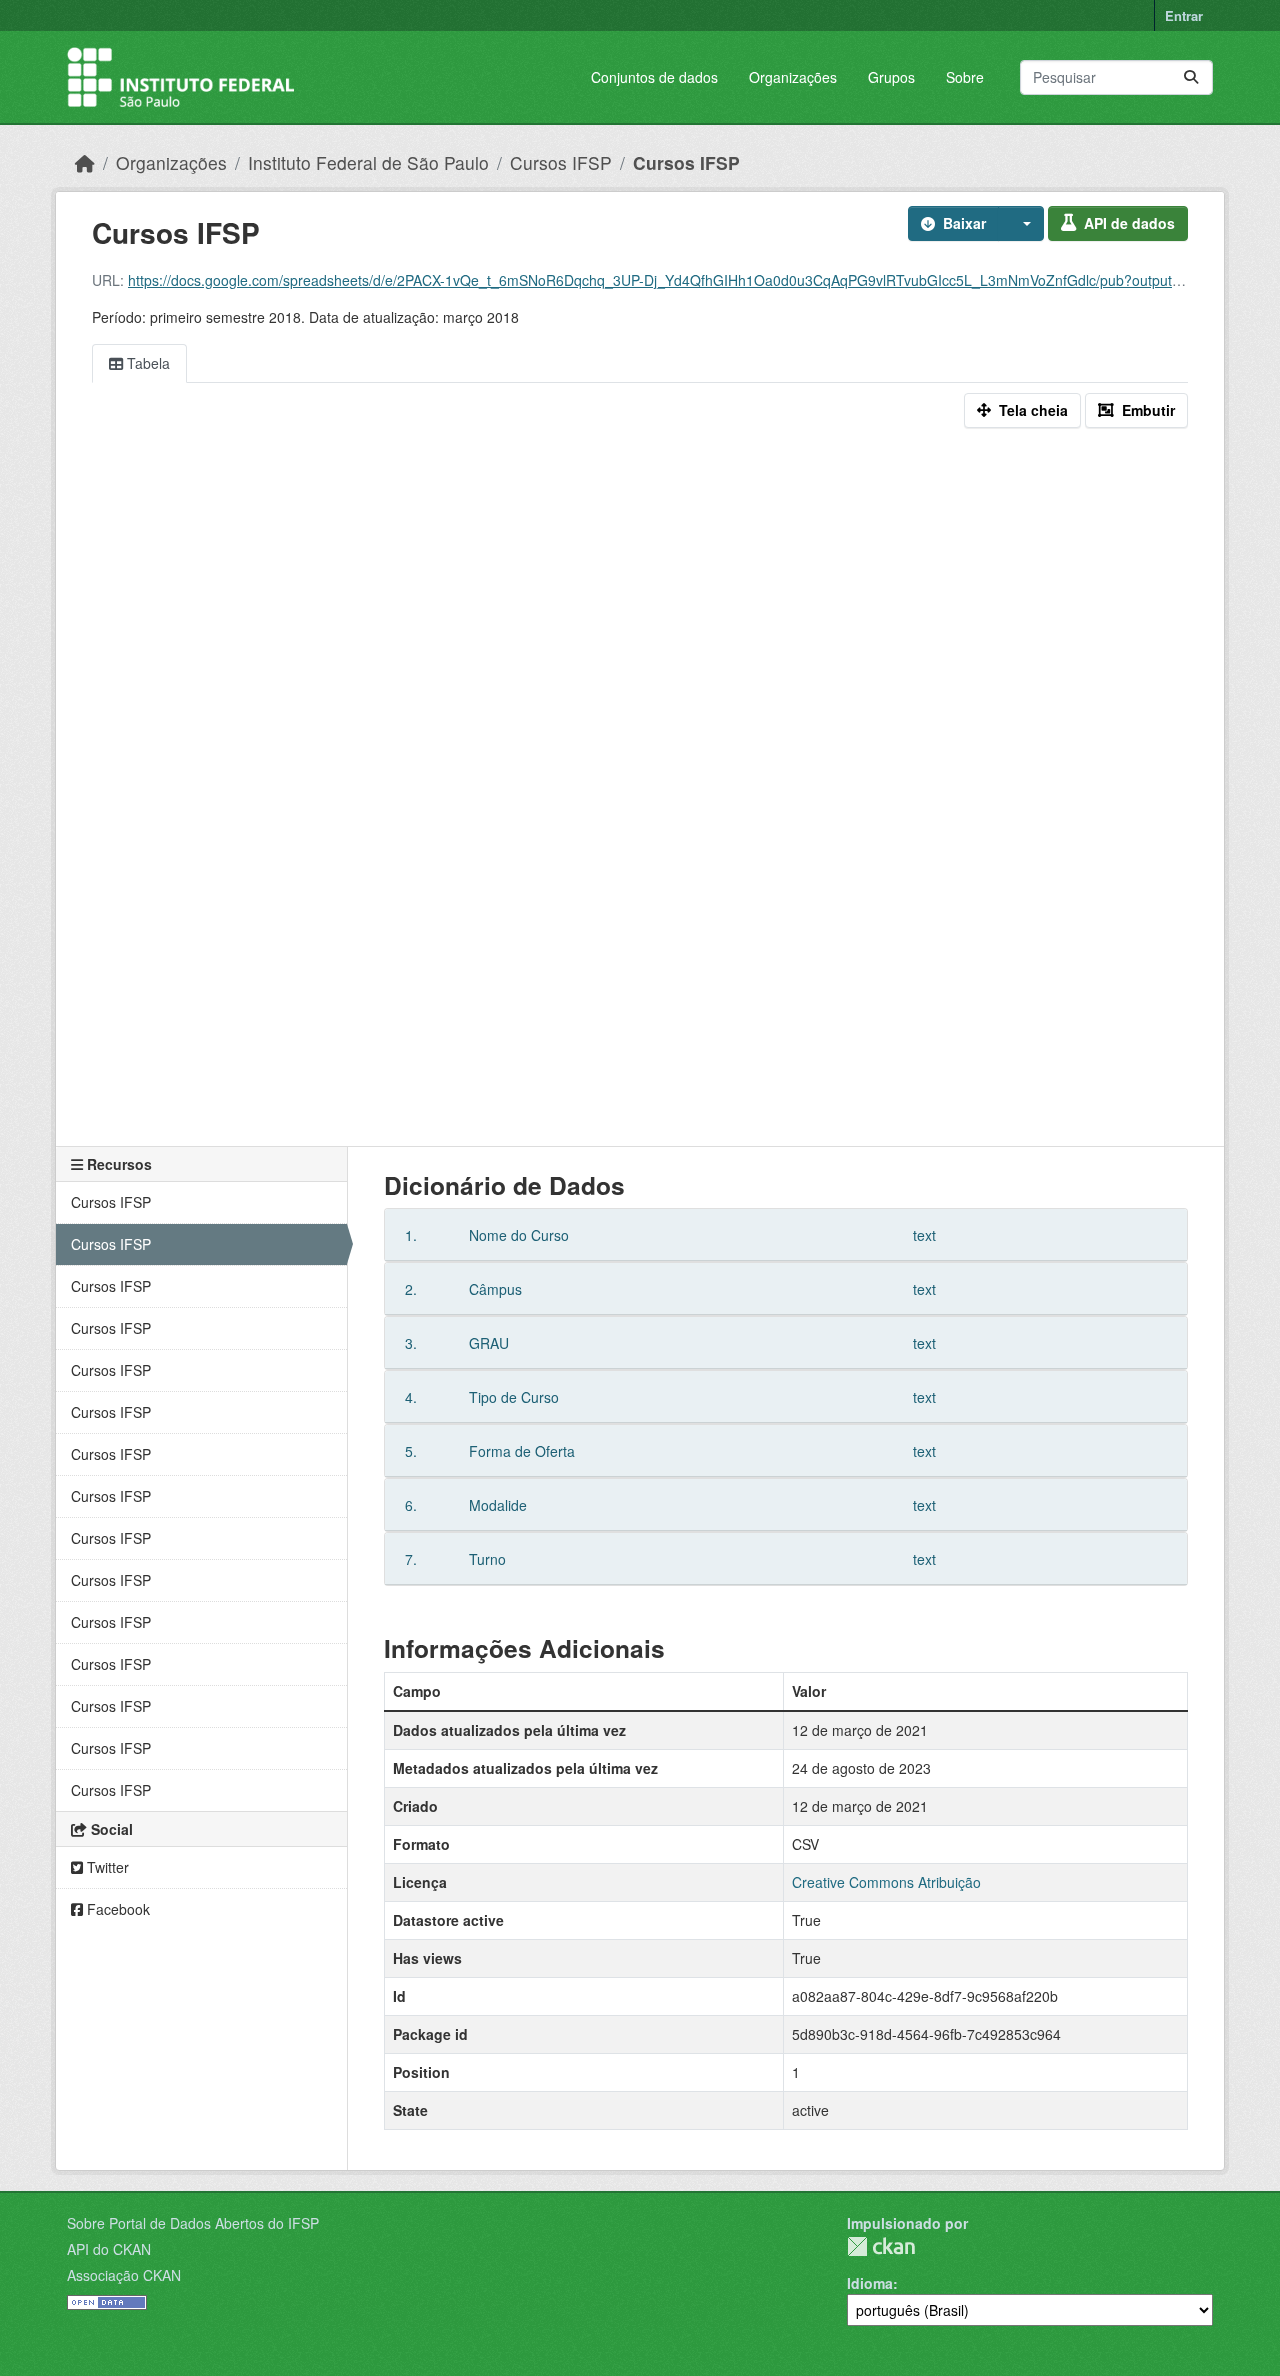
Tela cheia (1033, 410)
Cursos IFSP (561, 162)
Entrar (1184, 15)
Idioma (870, 2283)
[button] (1021, 223)
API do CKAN (109, 2249)
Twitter (106, 1867)
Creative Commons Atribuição (886, 1882)
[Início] (85, 162)
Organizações (793, 77)
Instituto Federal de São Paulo (368, 162)
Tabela (146, 363)
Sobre (965, 77)
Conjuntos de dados (654, 77)
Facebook (116, 1909)
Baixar (964, 223)
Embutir (1148, 410)
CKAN (881, 2246)
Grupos (891, 77)
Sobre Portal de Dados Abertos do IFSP (193, 2223)
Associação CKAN (124, 2275)
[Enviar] (1191, 77)
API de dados (1129, 223)
